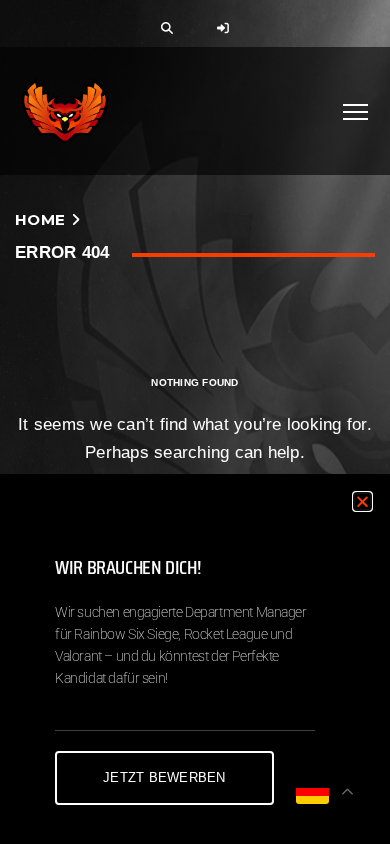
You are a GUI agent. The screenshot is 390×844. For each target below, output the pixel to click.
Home (40, 219)
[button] (362, 501)
